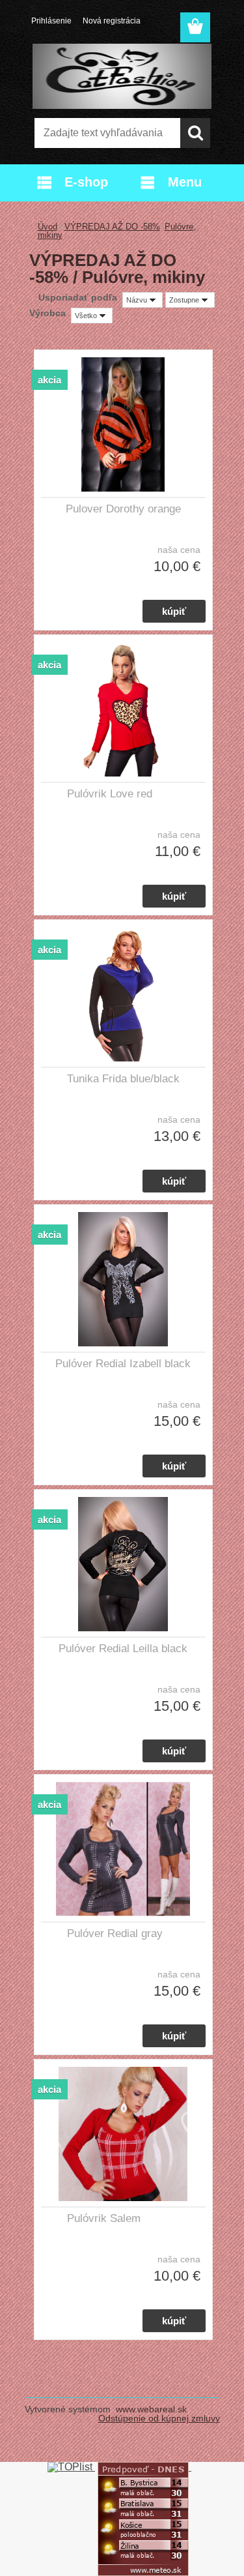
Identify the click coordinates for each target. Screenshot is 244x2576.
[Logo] (122, 76)
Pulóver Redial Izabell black (123, 1364)
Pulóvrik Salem (104, 2218)
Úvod (47, 227)
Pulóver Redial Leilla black (123, 1649)
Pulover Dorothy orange (123, 509)
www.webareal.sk (151, 2409)
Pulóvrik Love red (110, 794)
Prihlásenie (51, 21)
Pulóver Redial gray (115, 1933)
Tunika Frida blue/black (123, 1079)
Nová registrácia (112, 21)
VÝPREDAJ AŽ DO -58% (112, 227)
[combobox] (142, 300)
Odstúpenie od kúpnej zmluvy (159, 2418)
